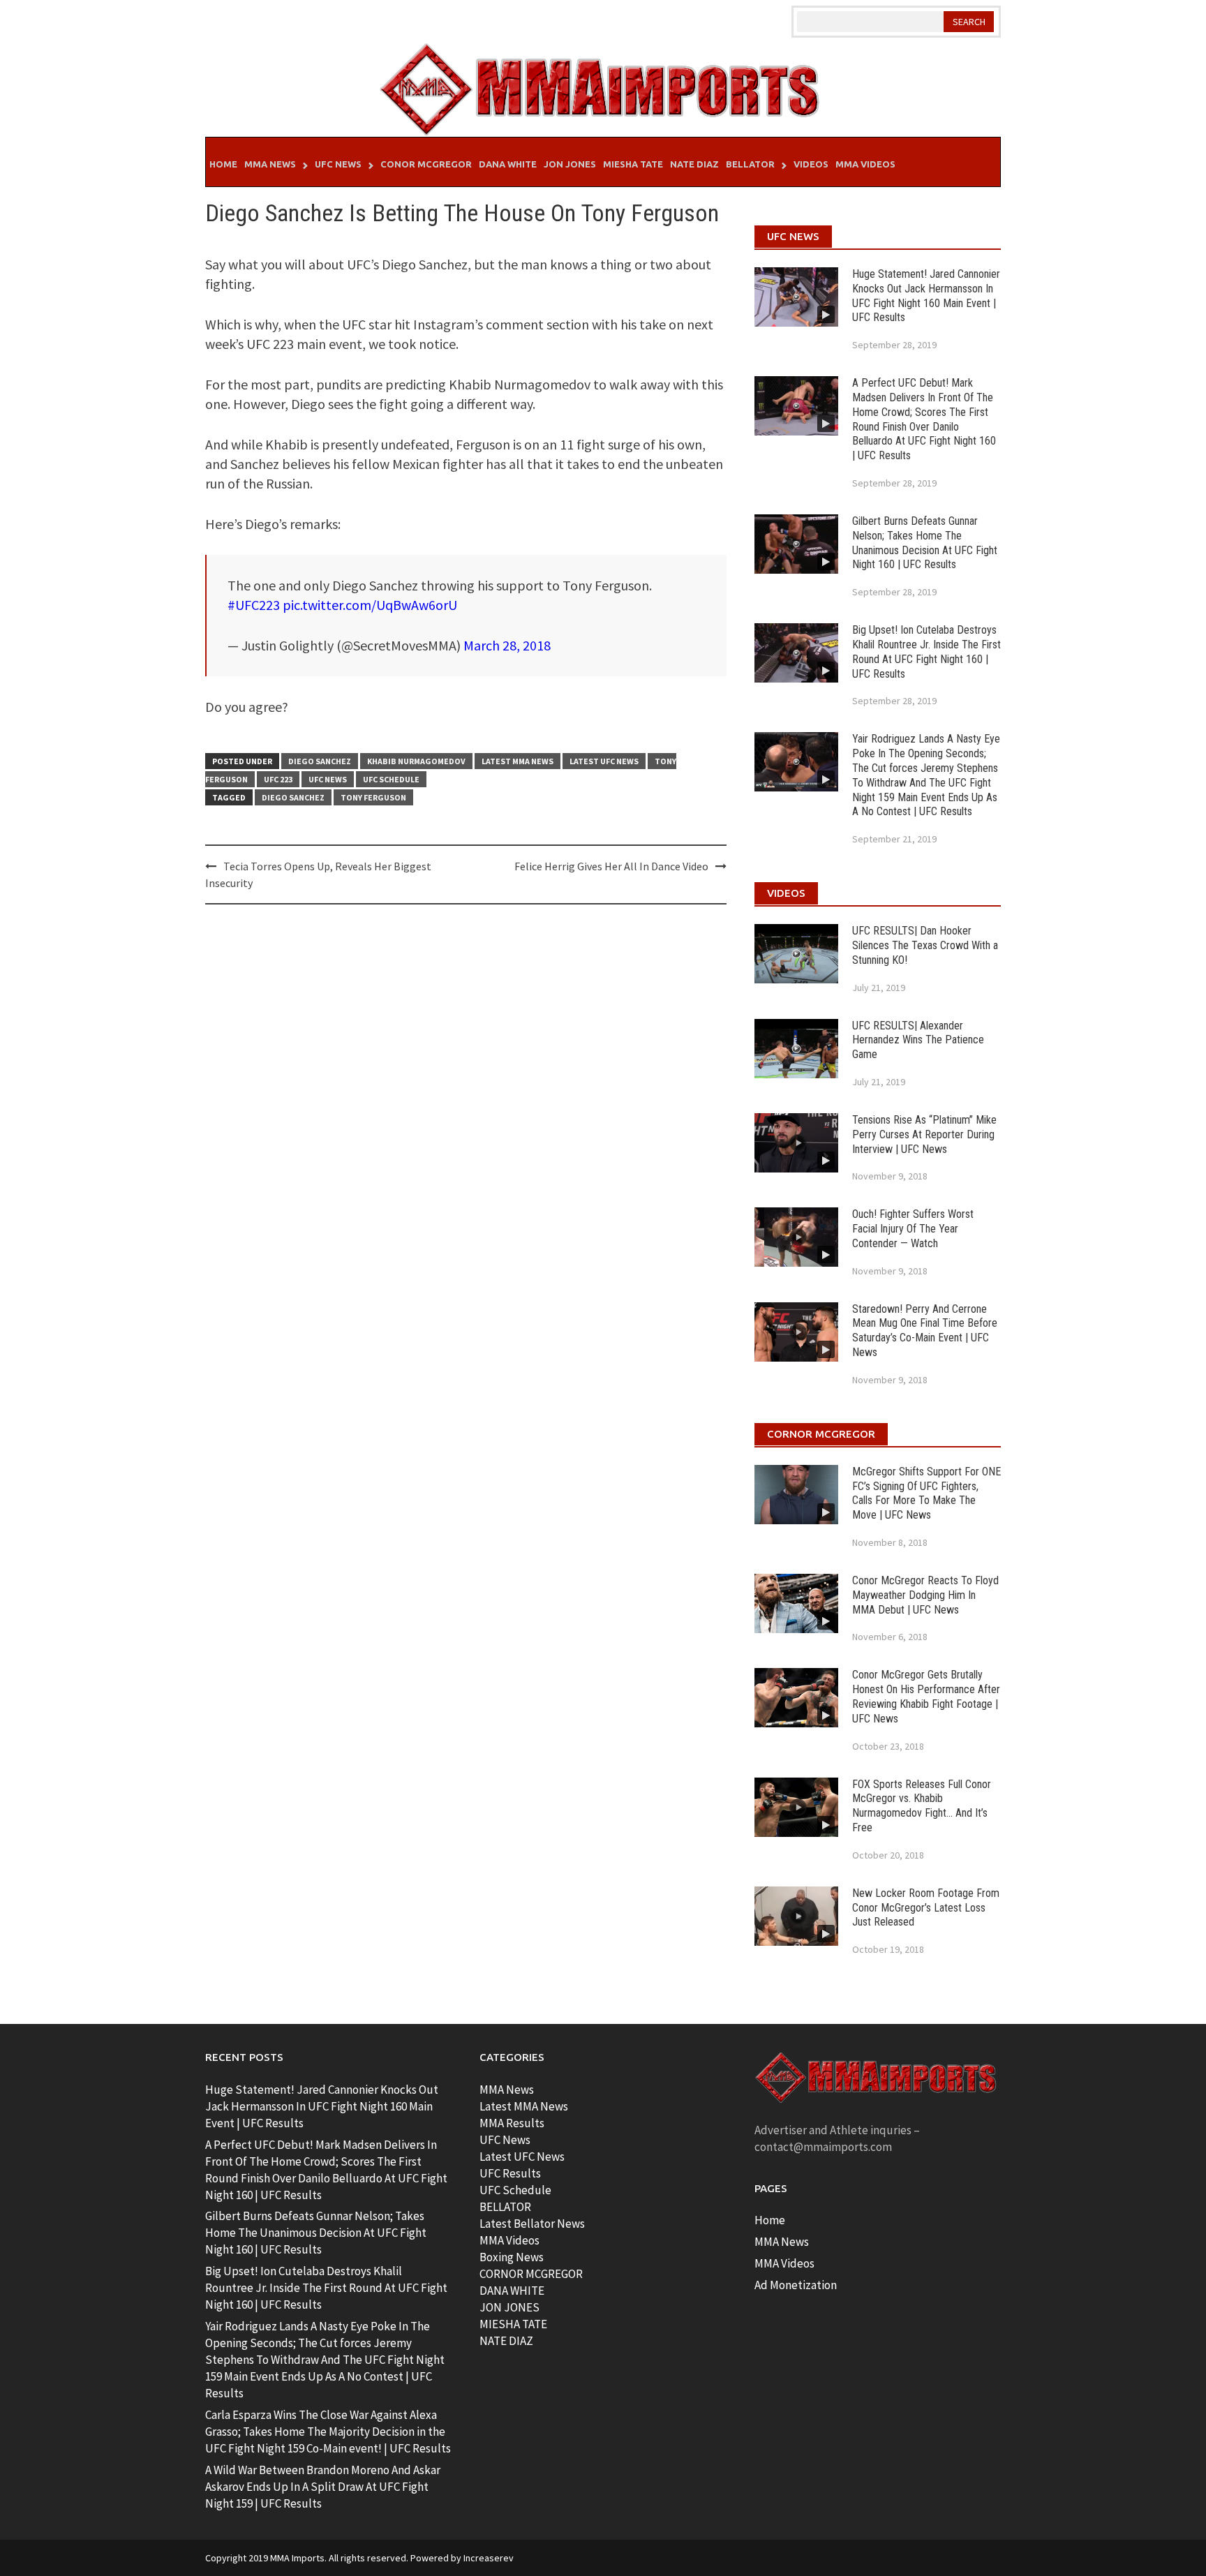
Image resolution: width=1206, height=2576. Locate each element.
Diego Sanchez (320, 761)
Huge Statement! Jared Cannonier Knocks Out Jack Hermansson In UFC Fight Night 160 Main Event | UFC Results (926, 296)
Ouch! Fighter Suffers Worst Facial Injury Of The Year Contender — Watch (913, 1229)
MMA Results (512, 2123)
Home (223, 164)
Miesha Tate (633, 164)
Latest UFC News (604, 761)
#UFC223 (254, 605)
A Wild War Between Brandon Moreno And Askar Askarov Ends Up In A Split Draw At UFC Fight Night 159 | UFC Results (323, 2487)
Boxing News (512, 2257)
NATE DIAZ (506, 2341)
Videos (811, 164)
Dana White (508, 164)
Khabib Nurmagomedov (416, 761)
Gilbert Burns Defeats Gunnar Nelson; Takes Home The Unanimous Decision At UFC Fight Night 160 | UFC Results (925, 543)
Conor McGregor (426, 164)
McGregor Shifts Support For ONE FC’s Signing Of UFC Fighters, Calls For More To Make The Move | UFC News (926, 1493)
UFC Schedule (391, 779)
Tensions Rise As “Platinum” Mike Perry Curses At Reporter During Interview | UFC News (924, 1134)
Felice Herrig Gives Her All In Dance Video (611, 866)
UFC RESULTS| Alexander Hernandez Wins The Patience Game (918, 1040)
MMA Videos (865, 164)
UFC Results (510, 2173)
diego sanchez (293, 797)
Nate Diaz (694, 164)
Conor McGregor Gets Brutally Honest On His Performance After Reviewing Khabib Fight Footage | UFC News (926, 1696)
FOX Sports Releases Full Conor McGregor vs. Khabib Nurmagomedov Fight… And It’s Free (922, 1806)
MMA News (270, 164)
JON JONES (509, 2307)
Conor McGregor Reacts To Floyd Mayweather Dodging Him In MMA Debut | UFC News (925, 1595)
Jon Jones (570, 164)
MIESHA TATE (513, 2324)
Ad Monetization (796, 2285)
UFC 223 (278, 779)
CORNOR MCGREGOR (531, 2274)
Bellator (750, 164)
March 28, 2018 (507, 645)
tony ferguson (373, 797)
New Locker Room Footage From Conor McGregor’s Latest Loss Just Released (926, 1908)
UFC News (338, 164)
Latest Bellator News (532, 2224)
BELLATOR (505, 2207)
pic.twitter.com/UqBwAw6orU (370, 605)
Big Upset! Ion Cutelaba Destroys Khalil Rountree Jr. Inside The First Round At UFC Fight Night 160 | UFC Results (926, 652)
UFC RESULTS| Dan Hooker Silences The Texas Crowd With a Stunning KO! (925, 945)
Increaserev (489, 2558)
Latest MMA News (518, 761)
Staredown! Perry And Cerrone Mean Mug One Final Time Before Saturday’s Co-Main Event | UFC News (925, 1331)
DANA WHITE (512, 2291)
